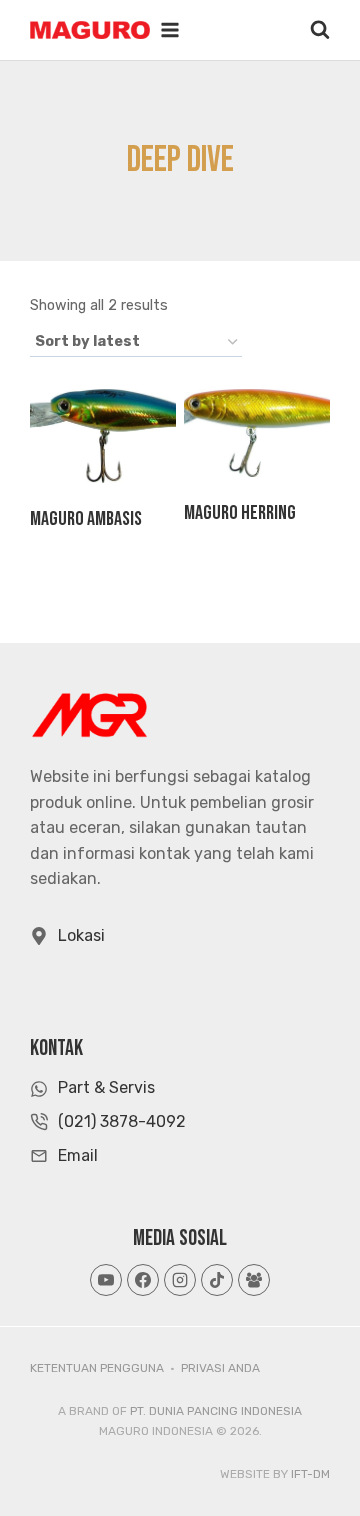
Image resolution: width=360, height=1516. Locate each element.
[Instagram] (180, 1280)
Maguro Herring (240, 513)
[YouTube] (106, 1280)
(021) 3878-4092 (122, 1121)
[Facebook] (143, 1280)
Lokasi (81, 935)
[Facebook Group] (254, 1280)
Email (78, 1155)
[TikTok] (217, 1280)
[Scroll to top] (308, 1454)
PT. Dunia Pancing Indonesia (216, 1411)
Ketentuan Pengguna (97, 1368)
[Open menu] (170, 30)
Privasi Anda (220, 1368)
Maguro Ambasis (86, 519)
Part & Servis (106, 1087)
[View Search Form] (320, 30)
